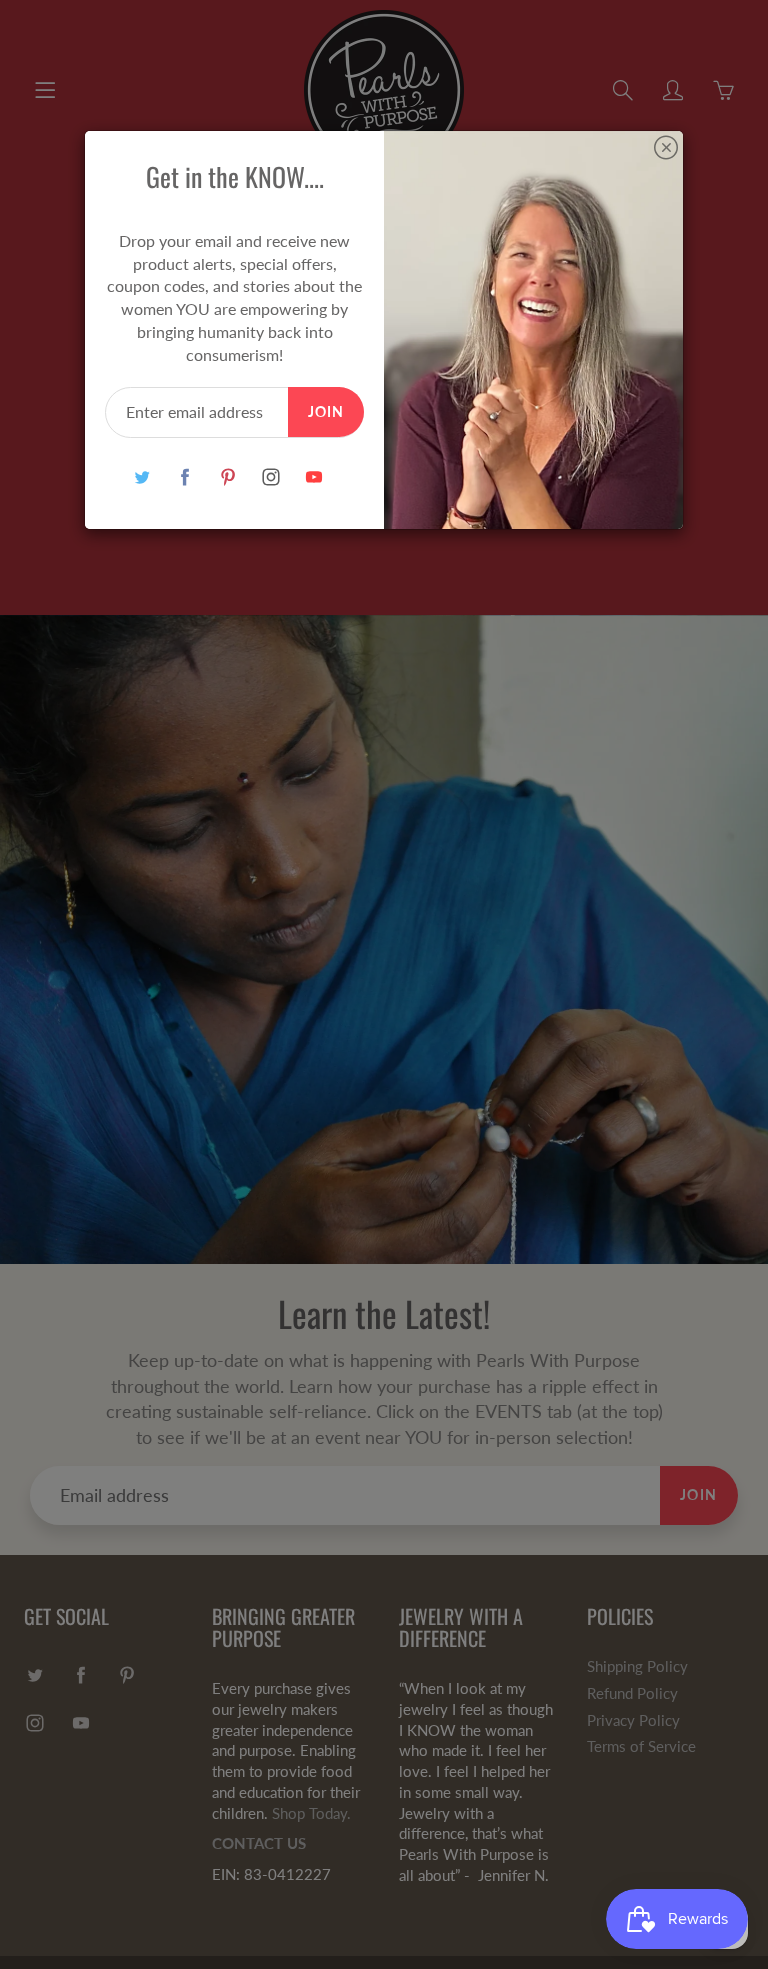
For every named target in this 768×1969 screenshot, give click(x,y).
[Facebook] (184, 477)
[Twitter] (141, 477)
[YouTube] (313, 477)
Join (326, 411)
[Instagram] (270, 477)
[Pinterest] (227, 477)
